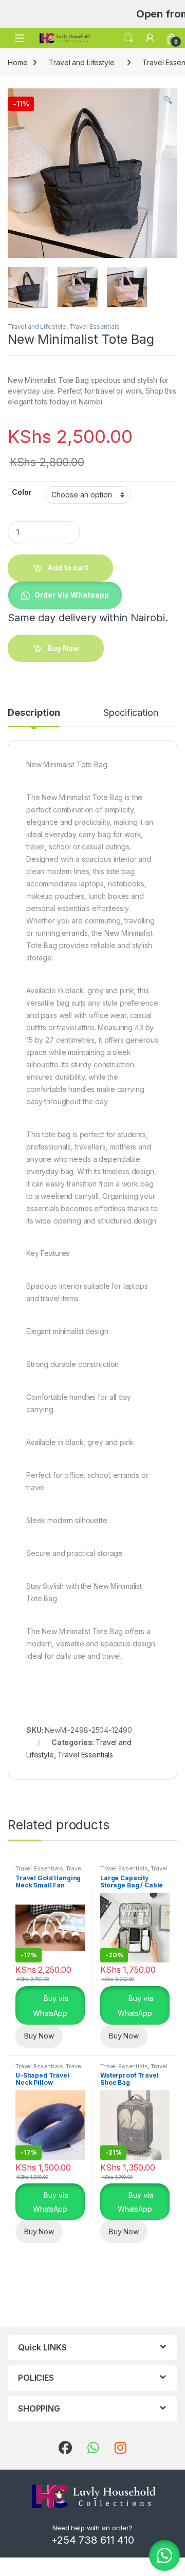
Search (128, 38)
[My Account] (150, 38)
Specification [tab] (131, 713)
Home (17, 62)
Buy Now (39, 2036)
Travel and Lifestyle (81, 62)
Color (22, 492)
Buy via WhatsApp (50, 2006)
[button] (168, 100)
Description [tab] (34, 713)
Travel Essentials (95, 327)
